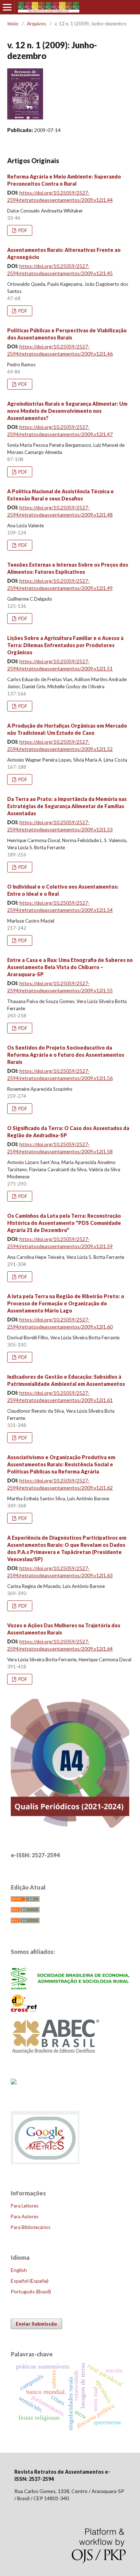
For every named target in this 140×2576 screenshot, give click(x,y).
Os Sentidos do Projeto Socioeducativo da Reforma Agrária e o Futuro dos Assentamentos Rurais (66, 1055)
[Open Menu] (7, 7)
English (19, 2270)
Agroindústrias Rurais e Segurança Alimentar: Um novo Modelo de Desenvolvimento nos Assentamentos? (67, 411)
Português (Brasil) (31, 2291)
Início (13, 24)
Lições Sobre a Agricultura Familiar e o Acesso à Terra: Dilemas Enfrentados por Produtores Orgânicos (65, 645)
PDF (22, 230)
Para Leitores (25, 2206)
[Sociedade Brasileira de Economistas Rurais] (70, 1987)
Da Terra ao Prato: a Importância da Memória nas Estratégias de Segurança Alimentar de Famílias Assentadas (67, 806)
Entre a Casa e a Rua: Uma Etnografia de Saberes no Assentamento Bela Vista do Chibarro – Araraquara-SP (70, 967)
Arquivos (36, 24)
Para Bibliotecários (31, 2227)
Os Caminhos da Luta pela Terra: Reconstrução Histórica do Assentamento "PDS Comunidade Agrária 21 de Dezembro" (64, 1223)
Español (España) (30, 2281)
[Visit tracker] (14, 2082)
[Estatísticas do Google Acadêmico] (46, 2164)
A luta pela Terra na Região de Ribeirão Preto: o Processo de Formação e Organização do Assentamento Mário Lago (66, 1303)
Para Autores (25, 2216)
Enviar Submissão (36, 2324)
